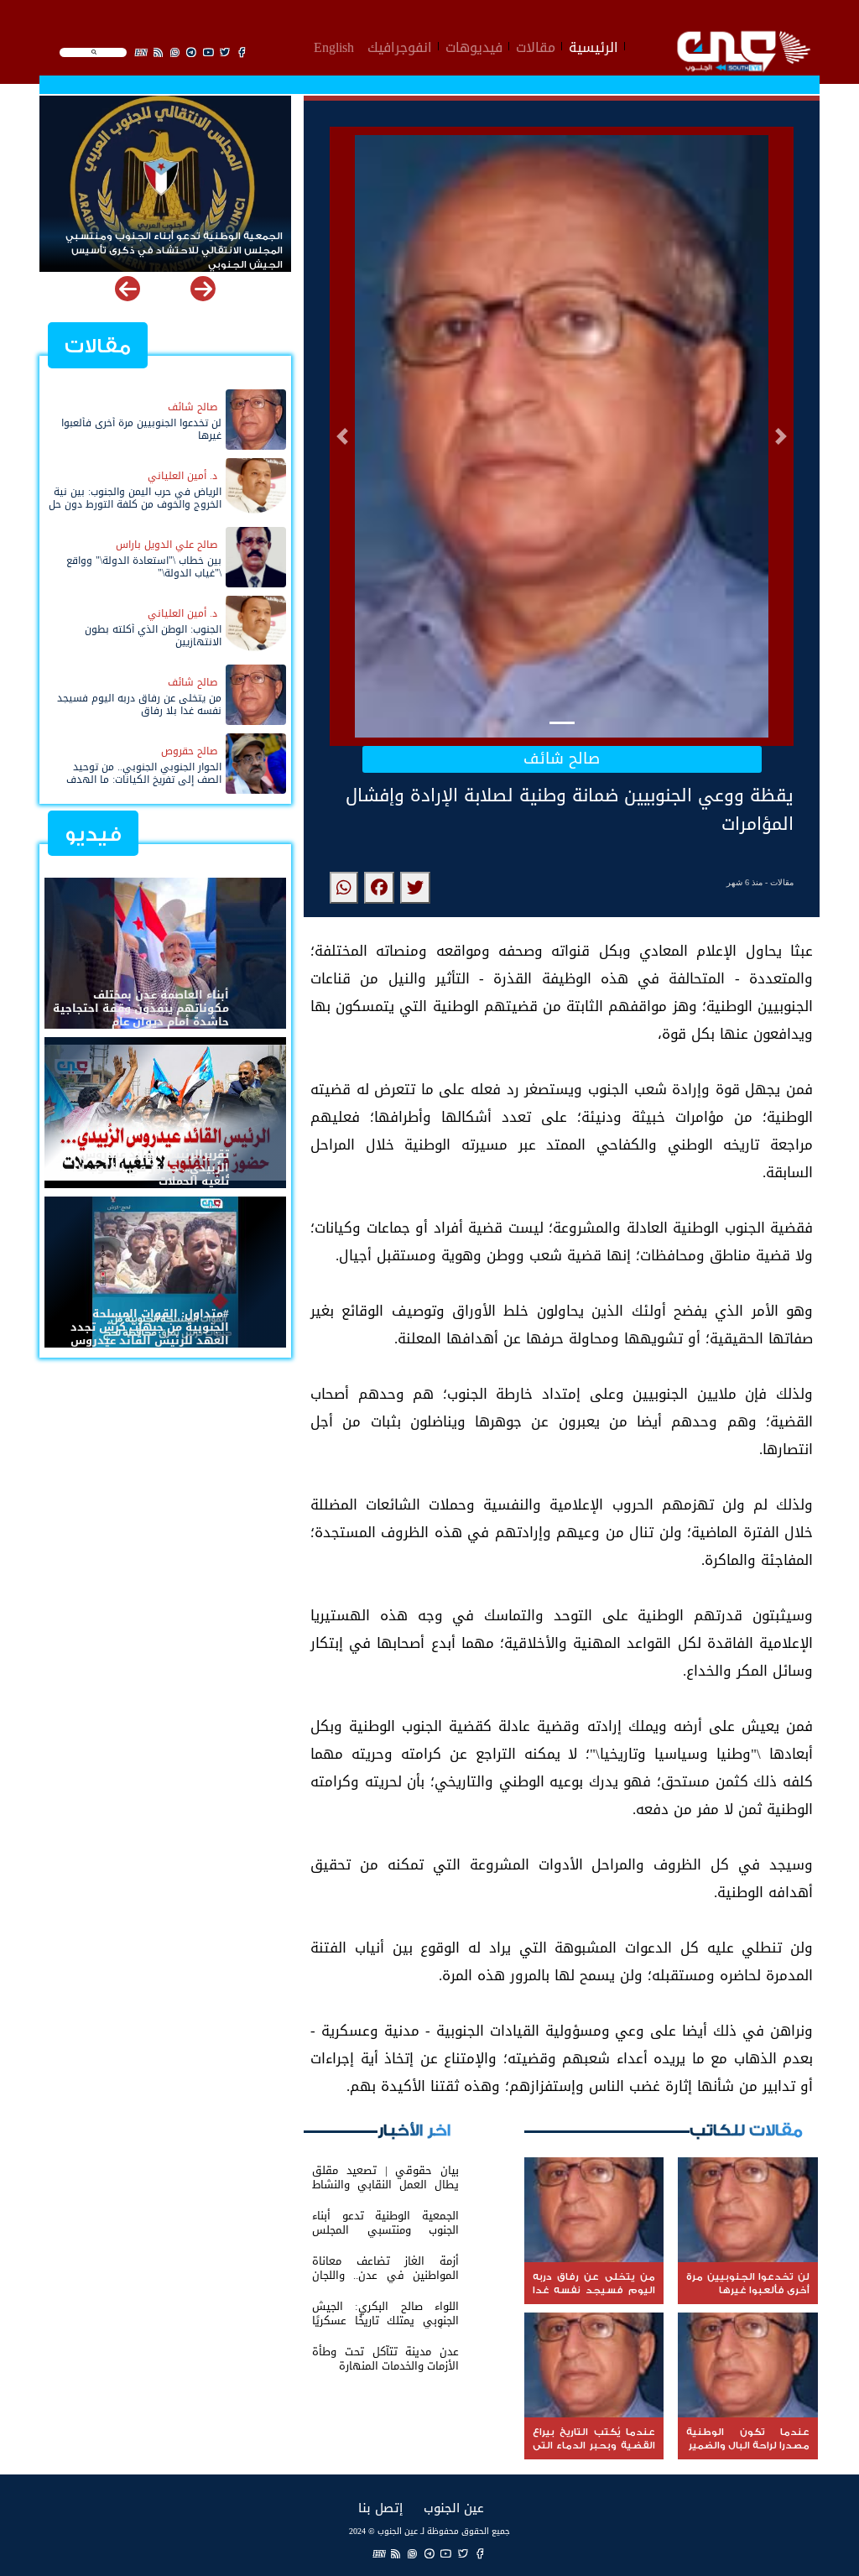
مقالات (536, 45)
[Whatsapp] (413, 2553)
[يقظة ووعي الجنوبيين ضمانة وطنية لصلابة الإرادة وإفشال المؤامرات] (415, 888)
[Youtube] (446, 2553)
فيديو (93, 834)
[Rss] (396, 2553)
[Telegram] (429, 2553)
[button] (342, 436)
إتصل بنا (380, 2508)
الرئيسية (593, 45)
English (334, 45)
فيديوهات (474, 45)
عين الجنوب (454, 2508)
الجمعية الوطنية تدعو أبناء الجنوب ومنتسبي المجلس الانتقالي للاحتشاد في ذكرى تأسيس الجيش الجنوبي (174, 244)
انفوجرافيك (400, 45)
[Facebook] (480, 2553)
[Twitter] (463, 2553)
